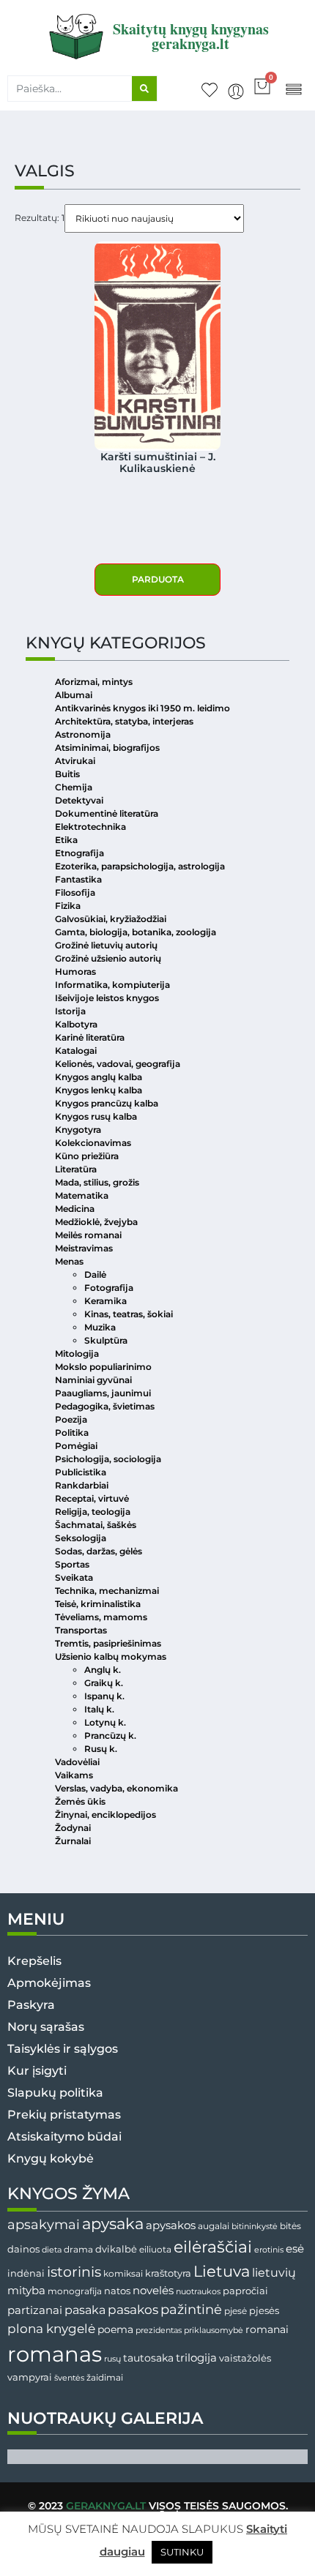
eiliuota (155, 2250)
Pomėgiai (76, 1446)
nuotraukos (198, 2291)
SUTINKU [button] (182, 2552)
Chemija (74, 787)
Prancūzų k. (110, 1736)
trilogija (196, 2358)
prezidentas (159, 2330)
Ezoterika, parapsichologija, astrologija (140, 866)
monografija (75, 2291)
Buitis (67, 774)
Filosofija (75, 892)
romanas (55, 2354)
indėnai (26, 2273)
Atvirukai (75, 761)
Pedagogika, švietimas (105, 1406)
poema (115, 2329)
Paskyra (31, 2005)
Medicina (75, 1209)
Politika (72, 1433)
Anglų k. (103, 1670)
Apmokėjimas (49, 1983)
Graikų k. (104, 1683)
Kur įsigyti (37, 2071)
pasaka (85, 2310)
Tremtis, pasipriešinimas (108, 1643)
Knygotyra (78, 1130)
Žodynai (73, 1828)
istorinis (74, 2272)
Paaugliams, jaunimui (103, 1393)
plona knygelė (51, 2329)
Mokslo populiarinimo (103, 1367)
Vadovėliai (77, 1762)
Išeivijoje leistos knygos (107, 998)
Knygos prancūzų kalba (107, 1103)
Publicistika (81, 1472)
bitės (290, 2226)
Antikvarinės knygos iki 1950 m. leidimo (142, 708)
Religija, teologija (93, 1512)
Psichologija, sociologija (108, 1459)
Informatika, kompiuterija (112, 985)
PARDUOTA (158, 579)
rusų (112, 2359)
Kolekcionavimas (93, 1143)
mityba (26, 2290)
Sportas (72, 1564)
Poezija (71, 1419)
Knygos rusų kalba (96, 1116)
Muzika (100, 1327)
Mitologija (77, 1353)
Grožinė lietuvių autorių (106, 945)
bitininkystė (255, 2227)
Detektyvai (79, 800)
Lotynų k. (105, 1722)
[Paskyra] (236, 91)
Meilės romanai (88, 1235)
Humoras (75, 971)
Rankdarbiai (82, 1485)
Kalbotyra (76, 1024)
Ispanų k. (104, 1696)
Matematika (82, 1195)
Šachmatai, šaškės (96, 1525)
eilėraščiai (213, 2247)
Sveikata (74, 1577)
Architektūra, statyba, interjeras (124, 721)
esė (295, 2249)
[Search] (144, 89)
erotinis (269, 2250)
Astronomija (83, 734)
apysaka (113, 2223)
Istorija (70, 1011)
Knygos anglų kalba (99, 1077)
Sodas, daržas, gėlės (99, 1551)
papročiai (245, 2291)
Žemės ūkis (80, 1801)
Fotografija (109, 1288)
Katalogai (76, 1051)
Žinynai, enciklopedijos (105, 1815)
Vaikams (74, 1775)
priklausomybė (214, 2330)
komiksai (123, 2273)
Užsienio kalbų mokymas (111, 1656)
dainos (23, 2249)
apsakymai (44, 2224)
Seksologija (81, 1538)
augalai (214, 2226)
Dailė (95, 1274)
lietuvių (274, 2272)
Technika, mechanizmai (107, 1591)
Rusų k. (101, 1749)
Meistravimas (84, 1248)
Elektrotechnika (90, 827)
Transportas (81, 1630)
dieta (52, 2250)
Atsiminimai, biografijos (107, 748)
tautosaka (148, 2358)
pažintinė (191, 2309)
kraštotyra (168, 2273)
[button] (293, 88)
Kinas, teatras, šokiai (129, 1314)
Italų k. (99, 1709)
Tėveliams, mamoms (101, 1617)
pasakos (133, 2310)
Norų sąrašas (46, 2027)
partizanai (35, 2310)
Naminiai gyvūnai (93, 1380)
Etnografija (79, 853)
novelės (153, 2291)
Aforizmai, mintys (94, 682)
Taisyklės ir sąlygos (63, 2049)
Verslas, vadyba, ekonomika (116, 1788)
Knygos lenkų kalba (99, 1090)
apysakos (171, 2225)
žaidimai (105, 2377)
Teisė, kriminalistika (98, 1604)
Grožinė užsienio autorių (108, 958)
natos (117, 2291)
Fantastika (78, 879)
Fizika (68, 906)
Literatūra (76, 1169)
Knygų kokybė (51, 2158)
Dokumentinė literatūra (107, 813)
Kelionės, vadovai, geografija (118, 1064)
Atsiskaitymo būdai (64, 2137)
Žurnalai (73, 1841)
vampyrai (30, 2377)
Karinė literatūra (90, 1037)
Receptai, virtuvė (92, 1498)
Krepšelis (34, 1961)
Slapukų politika (55, 2093)
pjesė (236, 2311)
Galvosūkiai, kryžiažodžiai (111, 919)
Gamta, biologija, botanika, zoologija (136, 932)
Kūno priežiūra (87, 1156)
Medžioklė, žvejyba (96, 1222)
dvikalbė (116, 2249)
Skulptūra (106, 1340)
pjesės (264, 2311)
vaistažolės (245, 2358)
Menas (69, 1261)
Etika (66, 840)
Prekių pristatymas (64, 2115)
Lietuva (222, 2271)
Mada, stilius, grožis (97, 1182)
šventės (69, 2378)
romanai (267, 2329)
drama (78, 2249)
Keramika (105, 1301)
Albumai (74, 695)
